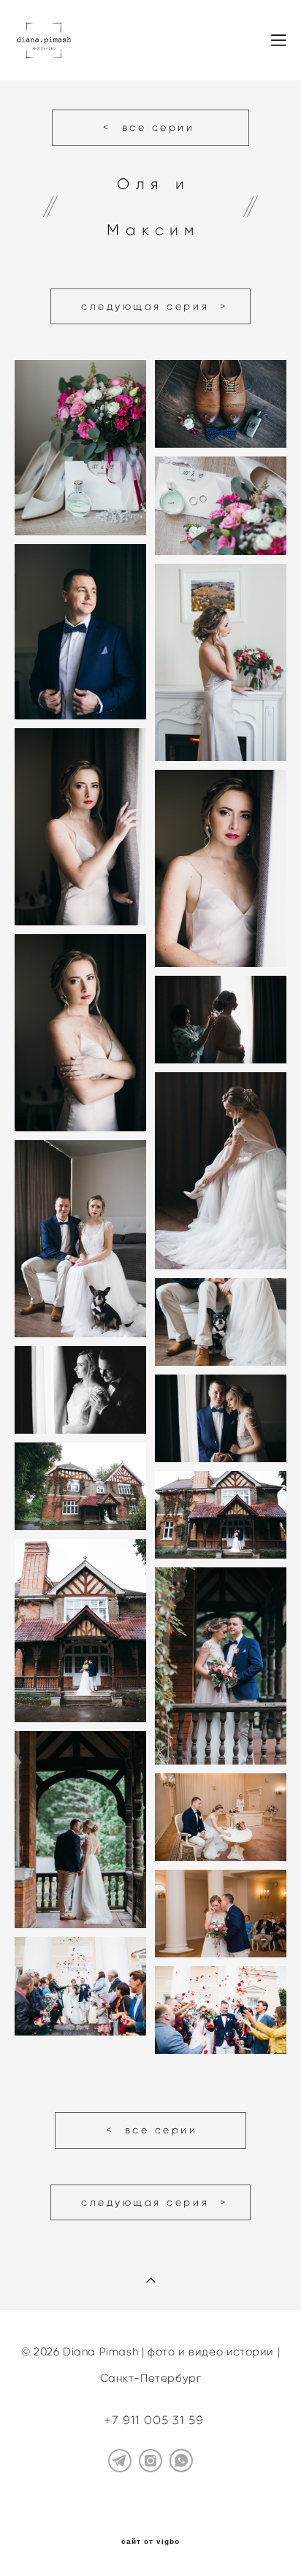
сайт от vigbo (150, 2542)
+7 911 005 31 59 (154, 2420)
